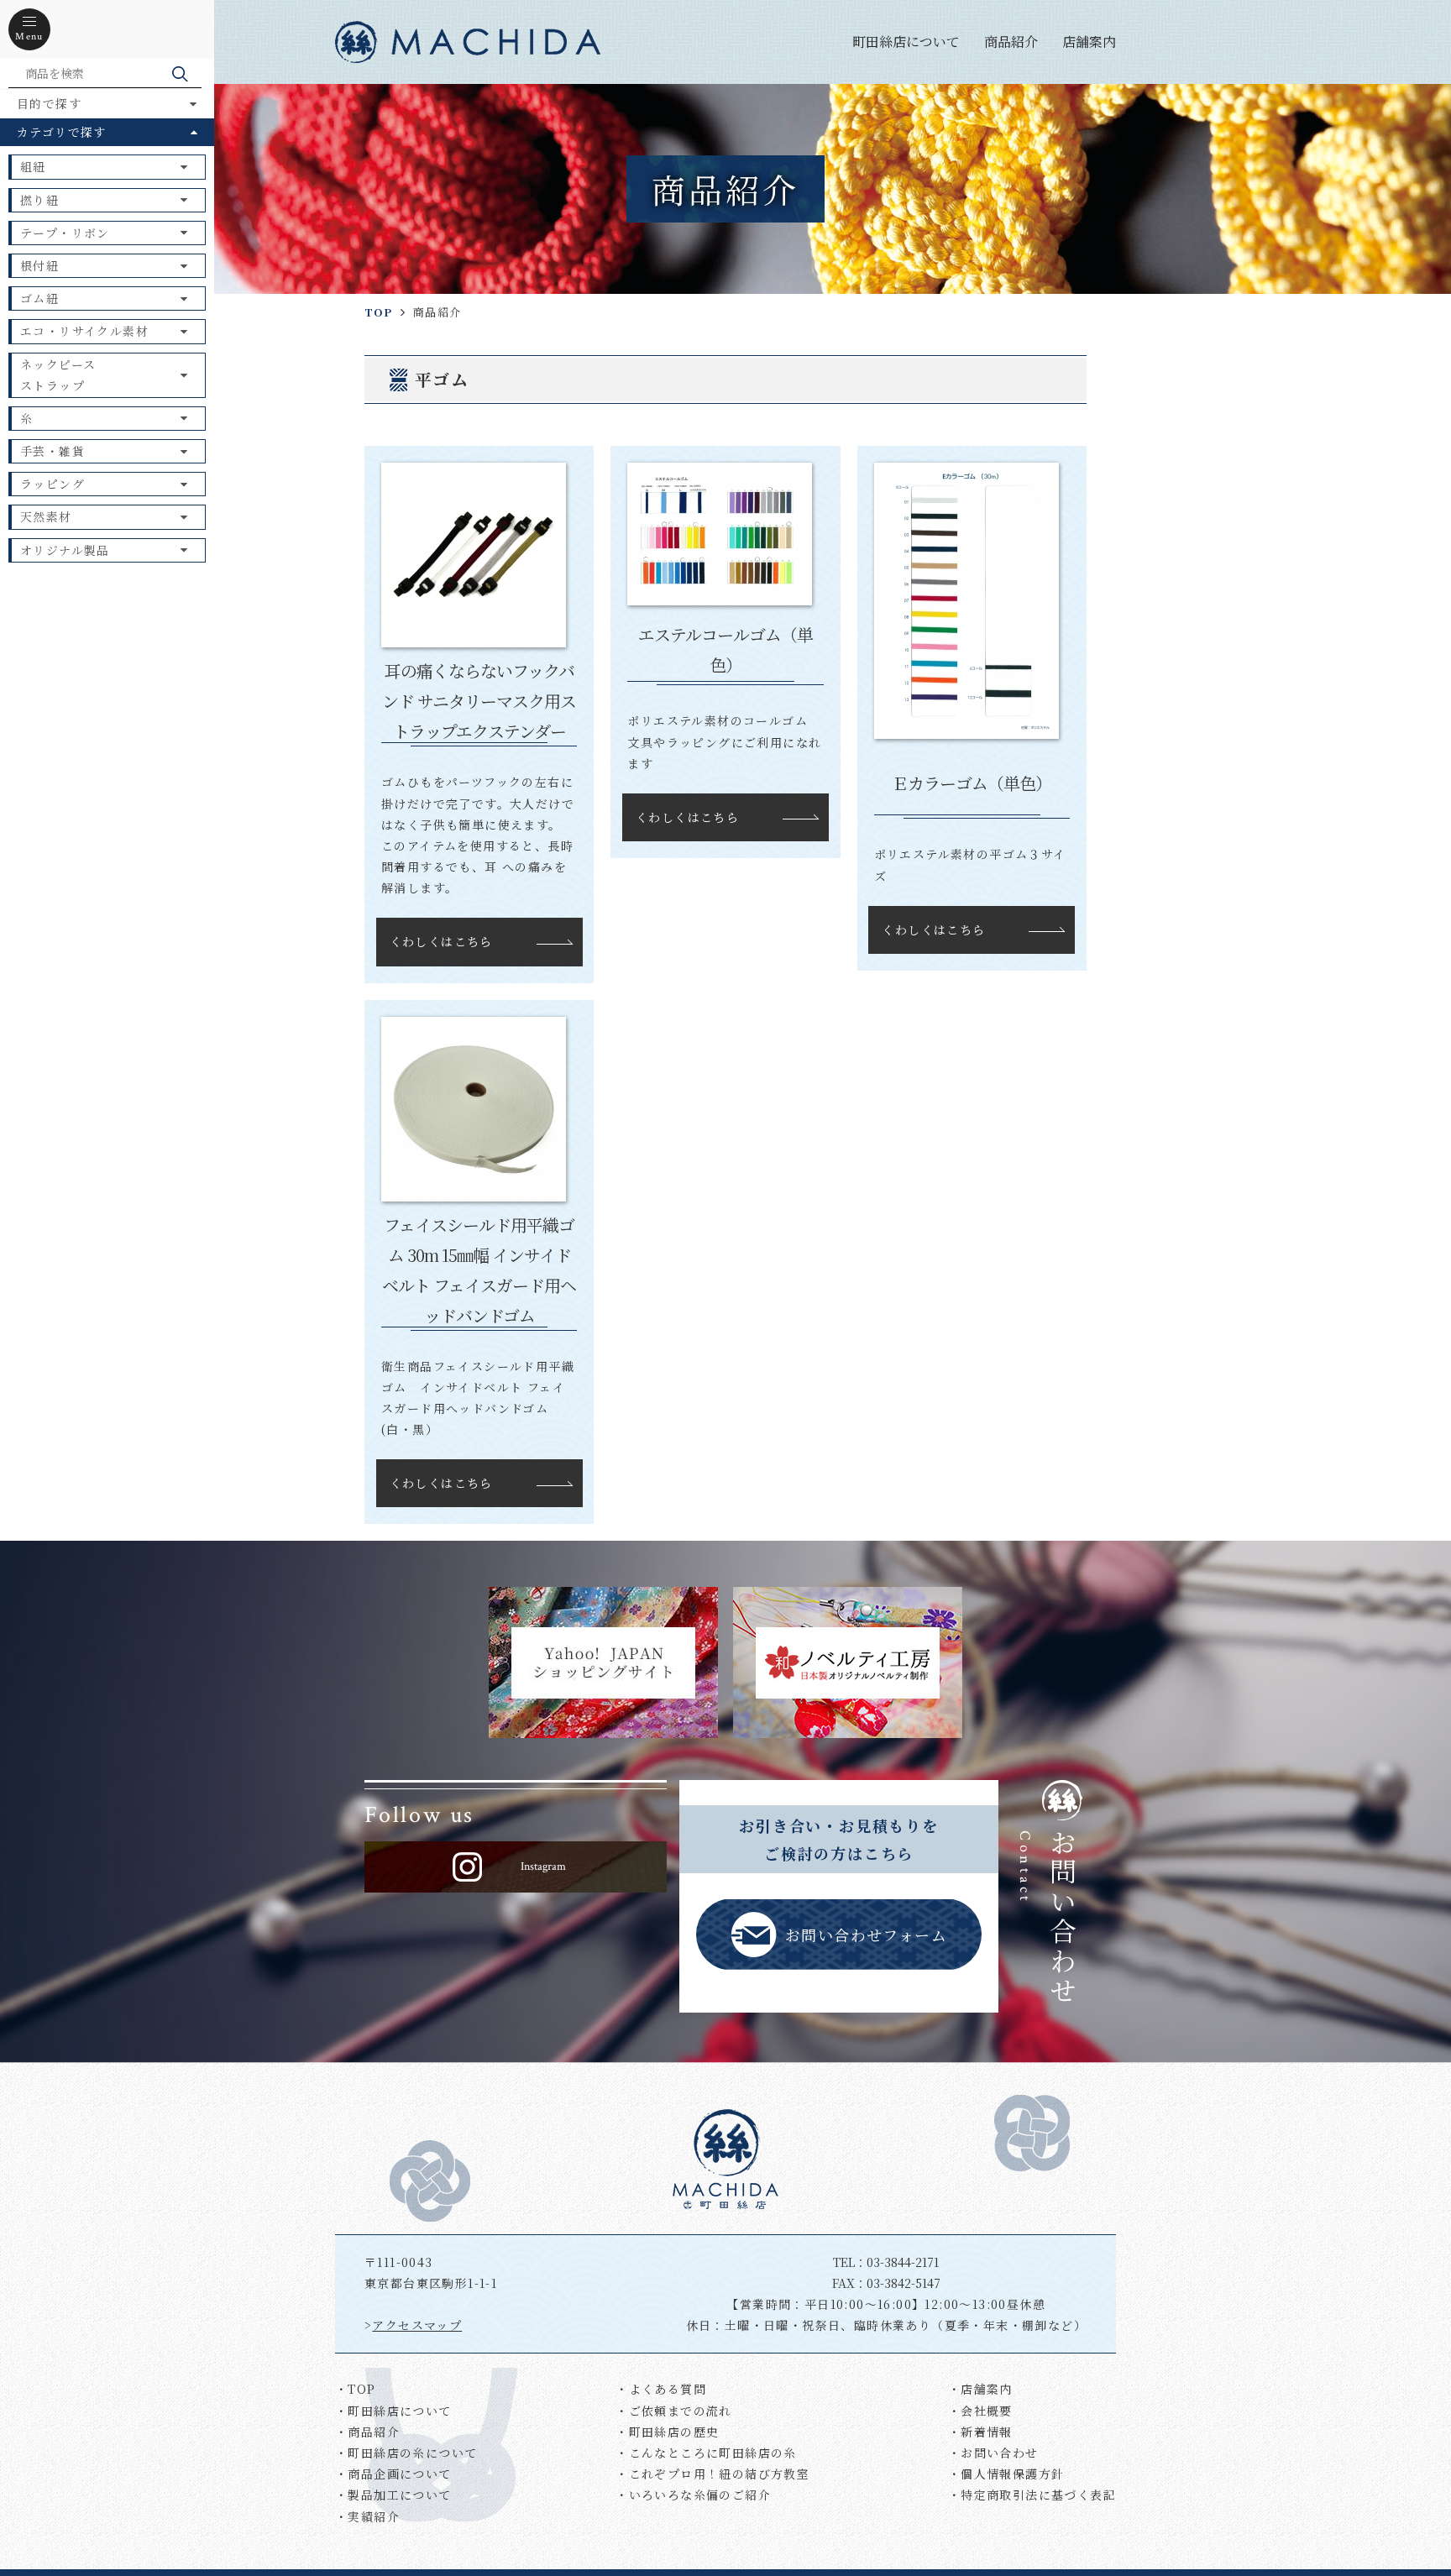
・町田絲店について (393, 2411)
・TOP (356, 2389)
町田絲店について (906, 42)
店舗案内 (1089, 42)
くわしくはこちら (441, 941)
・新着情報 (980, 2432)
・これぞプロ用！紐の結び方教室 (712, 2474)
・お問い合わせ (993, 2453)
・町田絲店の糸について (406, 2453)
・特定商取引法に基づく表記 (1032, 2495)
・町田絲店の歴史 (667, 2432)
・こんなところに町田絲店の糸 (706, 2453)
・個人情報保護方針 (1006, 2474)
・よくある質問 (661, 2389)
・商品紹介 (367, 2432)
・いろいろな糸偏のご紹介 (693, 2495)
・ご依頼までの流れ (674, 2411)
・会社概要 (980, 2411)
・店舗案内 (980, 2389)
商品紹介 (1011, 42)
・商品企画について (393, 2474)
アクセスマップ (417, 2325)
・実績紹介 (367, 2516)
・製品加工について (393, 2495)
